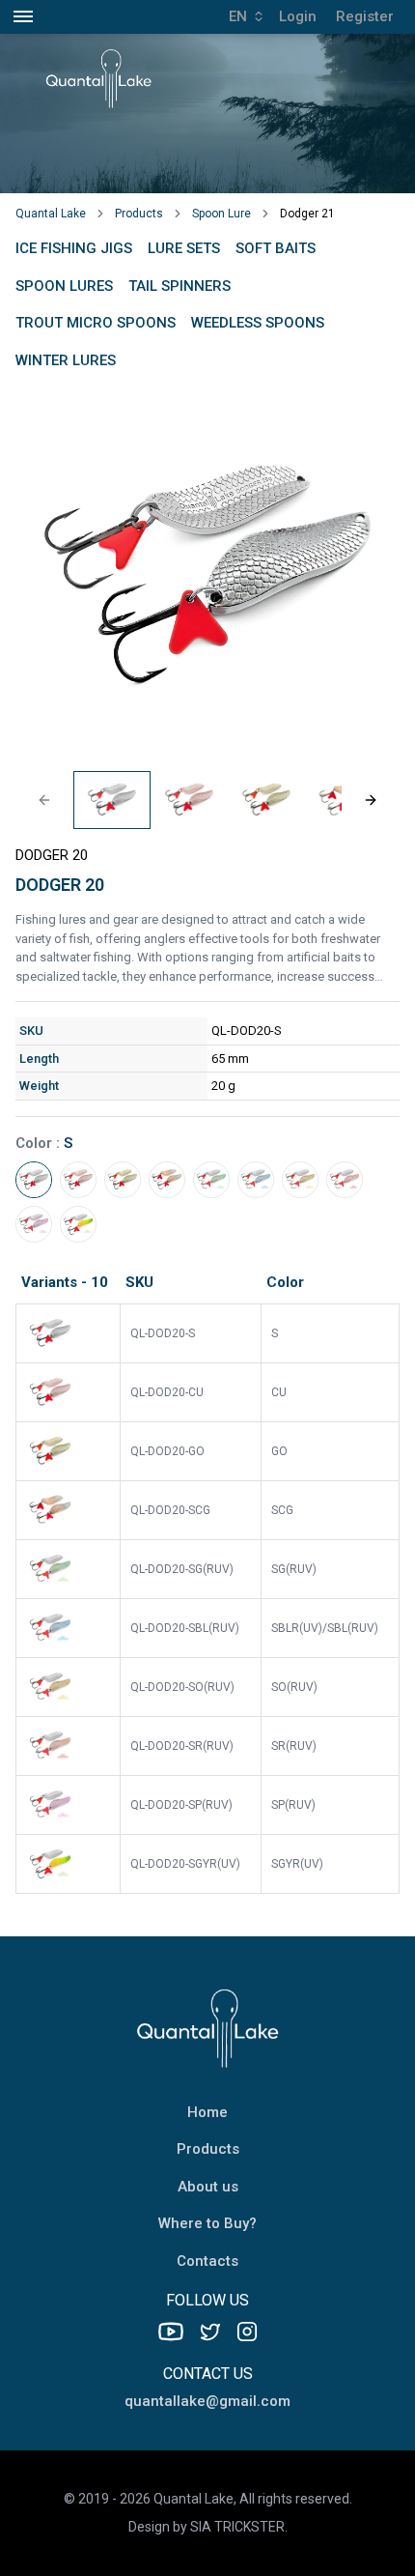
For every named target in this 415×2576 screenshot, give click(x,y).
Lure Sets (184, 248)
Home (207, 2112)
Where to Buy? (207, 2223)
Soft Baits (276, 248)
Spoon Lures (64, 286)
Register (365, 16)
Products (139, 214)
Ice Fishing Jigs (74, 248)
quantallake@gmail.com (207, 2401)
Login (298, 16)
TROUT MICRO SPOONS (96, 323)
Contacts (207, 2261)
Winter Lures (66, 360)
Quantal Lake (51, 214)
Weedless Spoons (258, 323)
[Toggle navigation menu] (23, 17)
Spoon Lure (221, 214)
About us (208, 2187)
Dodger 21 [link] (307, 214)
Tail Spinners (180, 286)
